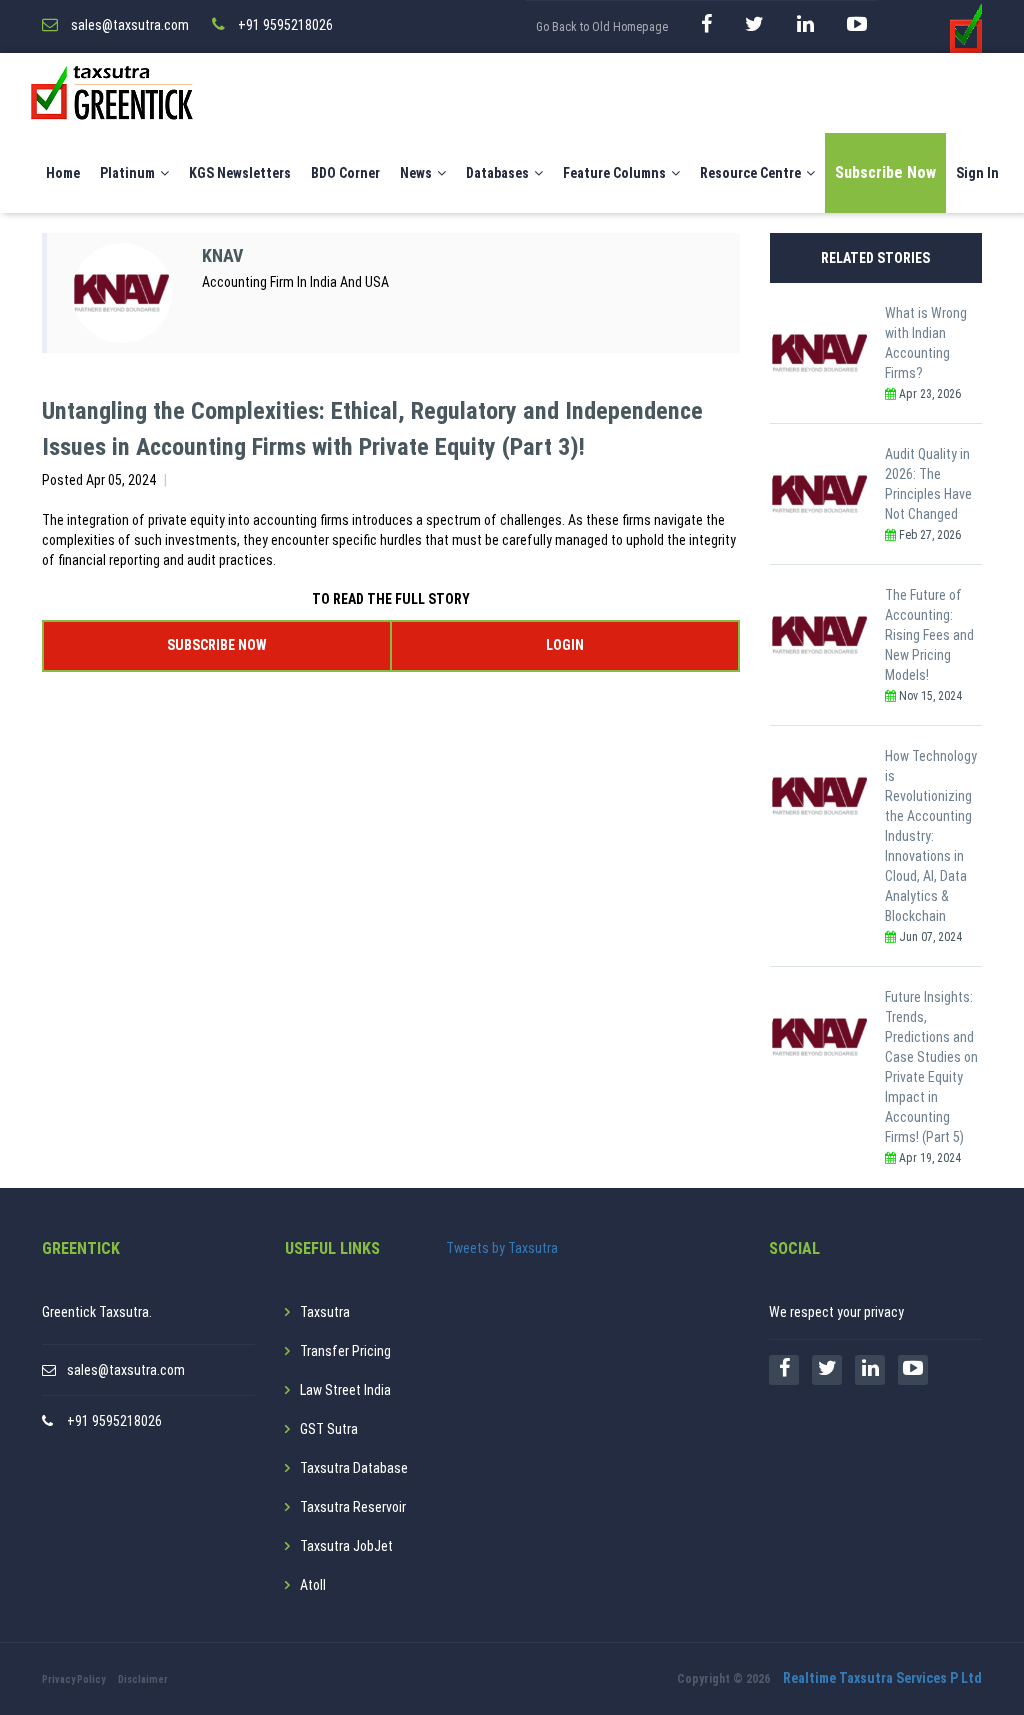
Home (63, 173)
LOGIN (565, 645)
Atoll (313, 1585)
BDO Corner (345, 173)
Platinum (127, 173)
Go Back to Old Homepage (602, 27)
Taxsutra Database (354, 1468)
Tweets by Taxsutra (502, 1248)
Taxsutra (325, 1312)
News (416, 173)
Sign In (977, 173)
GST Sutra (329, 1429)
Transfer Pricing (345, 1351)
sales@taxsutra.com (126, 1370)
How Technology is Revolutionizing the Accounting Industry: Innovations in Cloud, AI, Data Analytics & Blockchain (931, 836)
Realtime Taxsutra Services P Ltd (882, 1678)
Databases (497, 173)
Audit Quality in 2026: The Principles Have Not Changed (928, 484)
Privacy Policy (73, 1679)
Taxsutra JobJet (346, 1546)
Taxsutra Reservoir (353, 1507)
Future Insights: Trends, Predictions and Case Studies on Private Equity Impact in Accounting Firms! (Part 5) (931, 1067)
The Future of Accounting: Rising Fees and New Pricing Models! (929, 635)
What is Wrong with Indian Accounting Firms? (926, 343)
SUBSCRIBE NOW (216, 645)
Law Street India (345, 1390)
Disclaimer (143, 1679)
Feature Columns (614, 173)
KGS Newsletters (240, 173)
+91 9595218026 (114, 1421)
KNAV (222, 255)
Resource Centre (750, 173)
